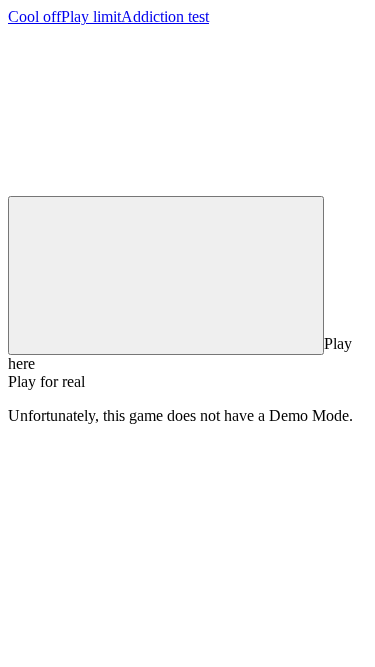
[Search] (166, 275)
